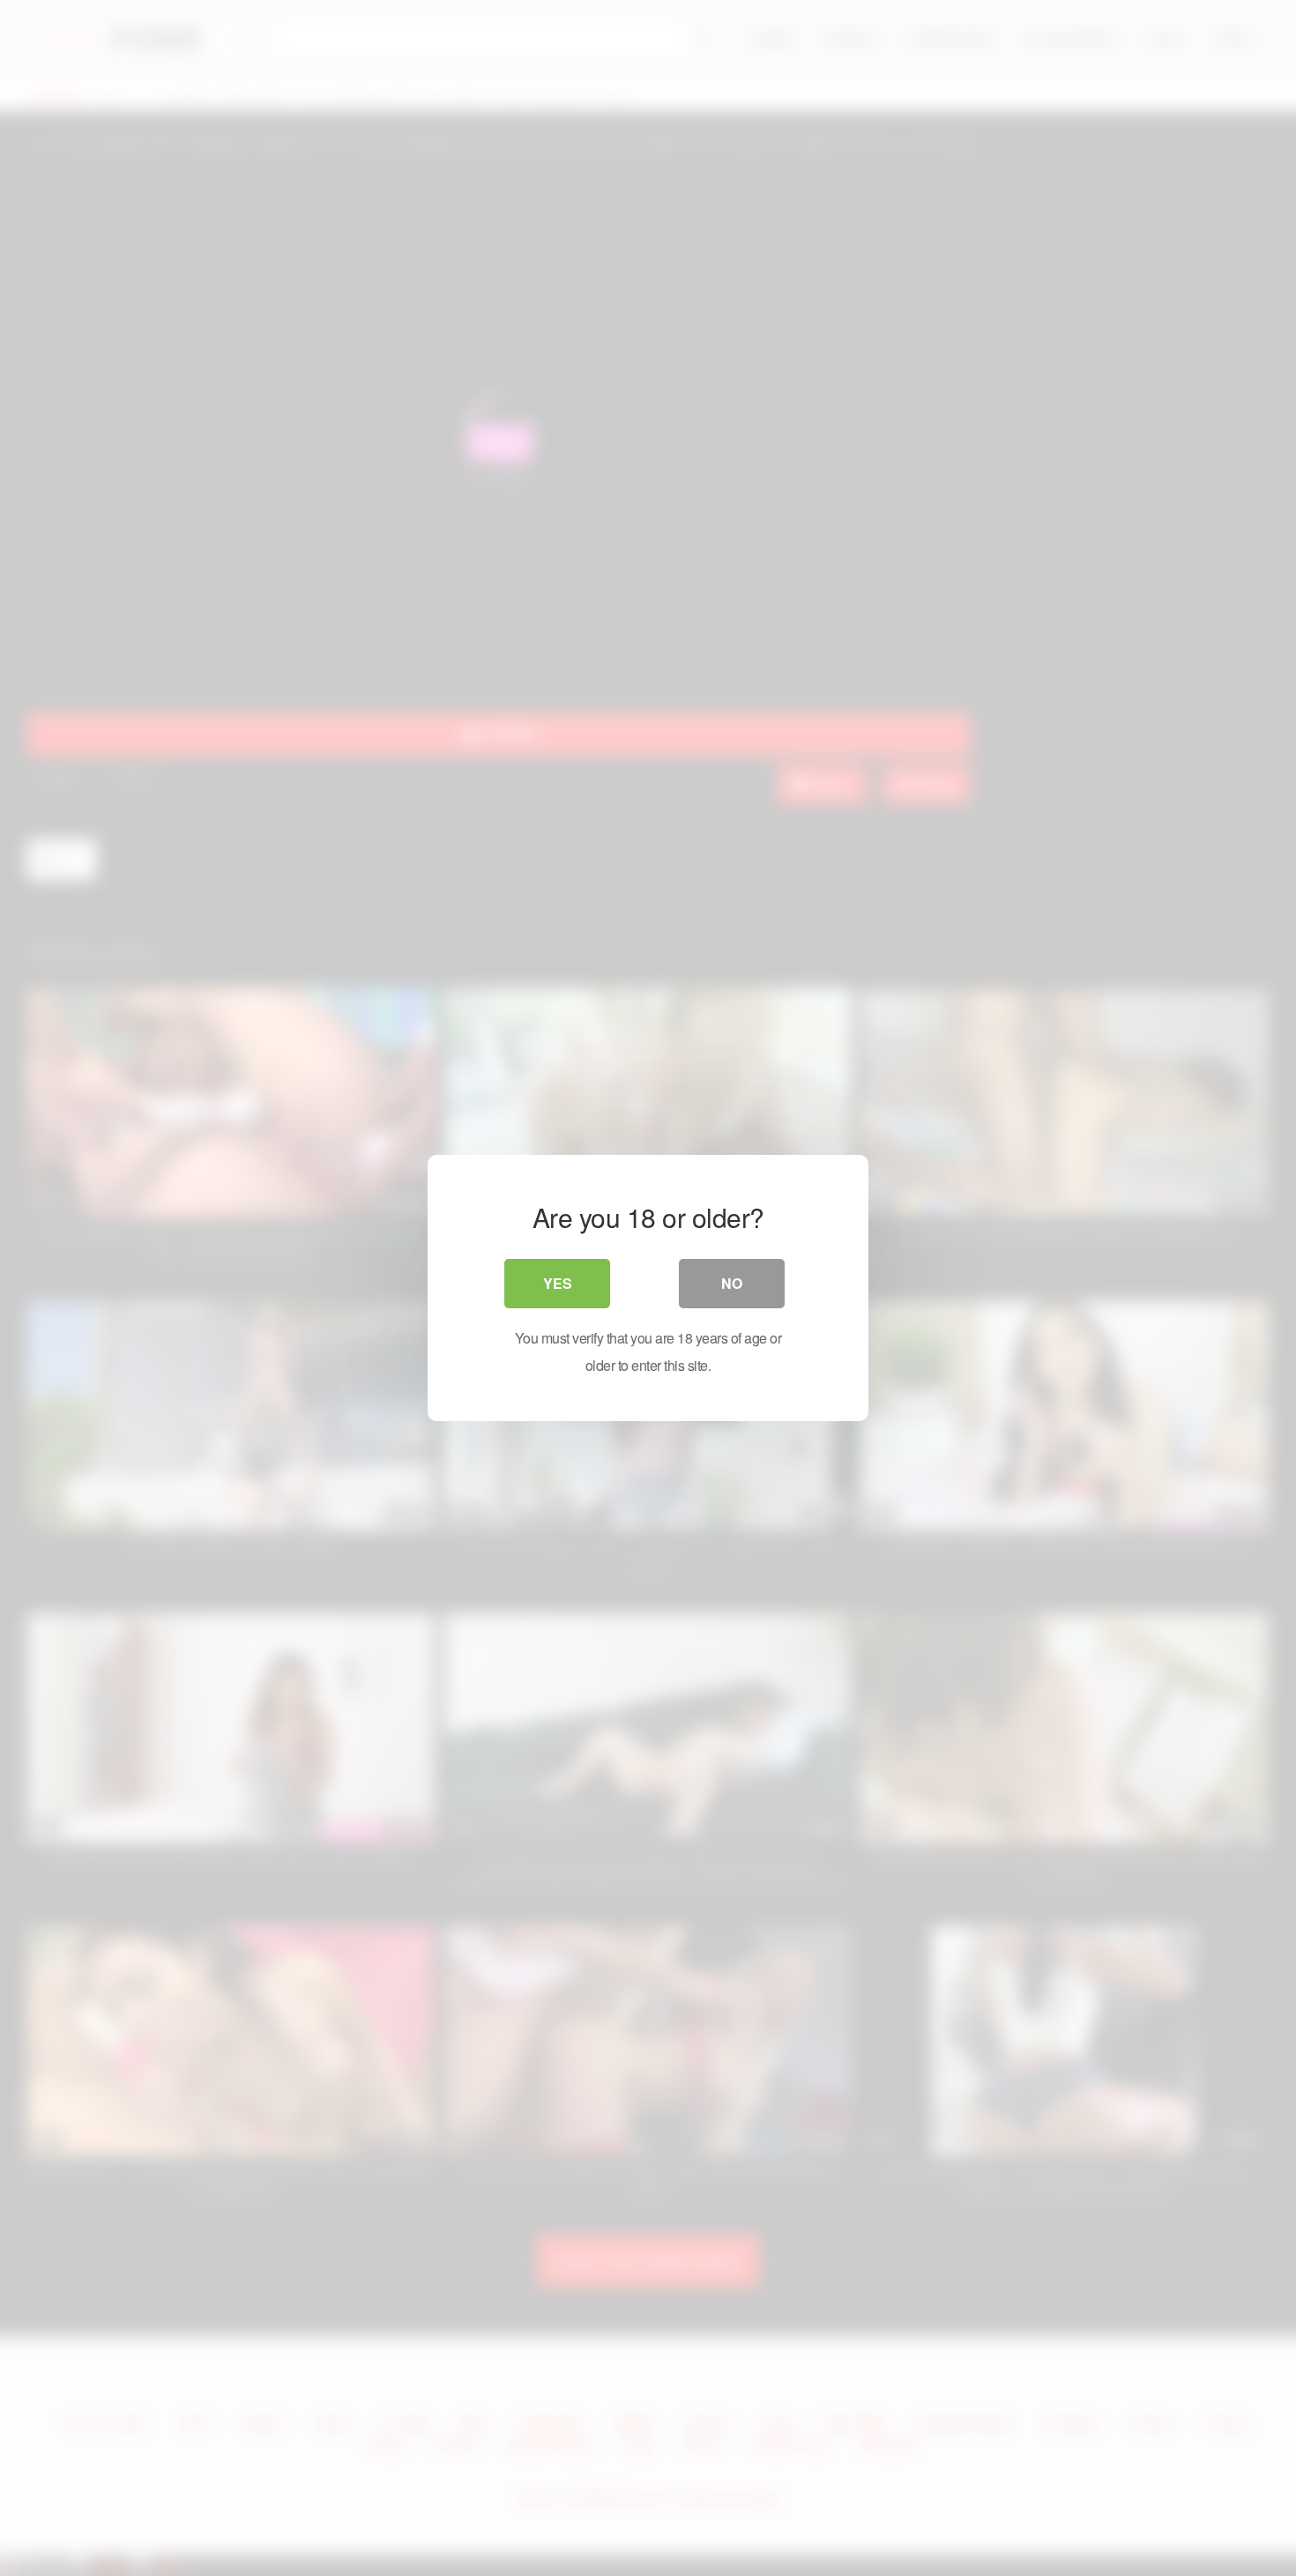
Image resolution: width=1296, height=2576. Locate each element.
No (732, 1283)
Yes (558, 1283)
